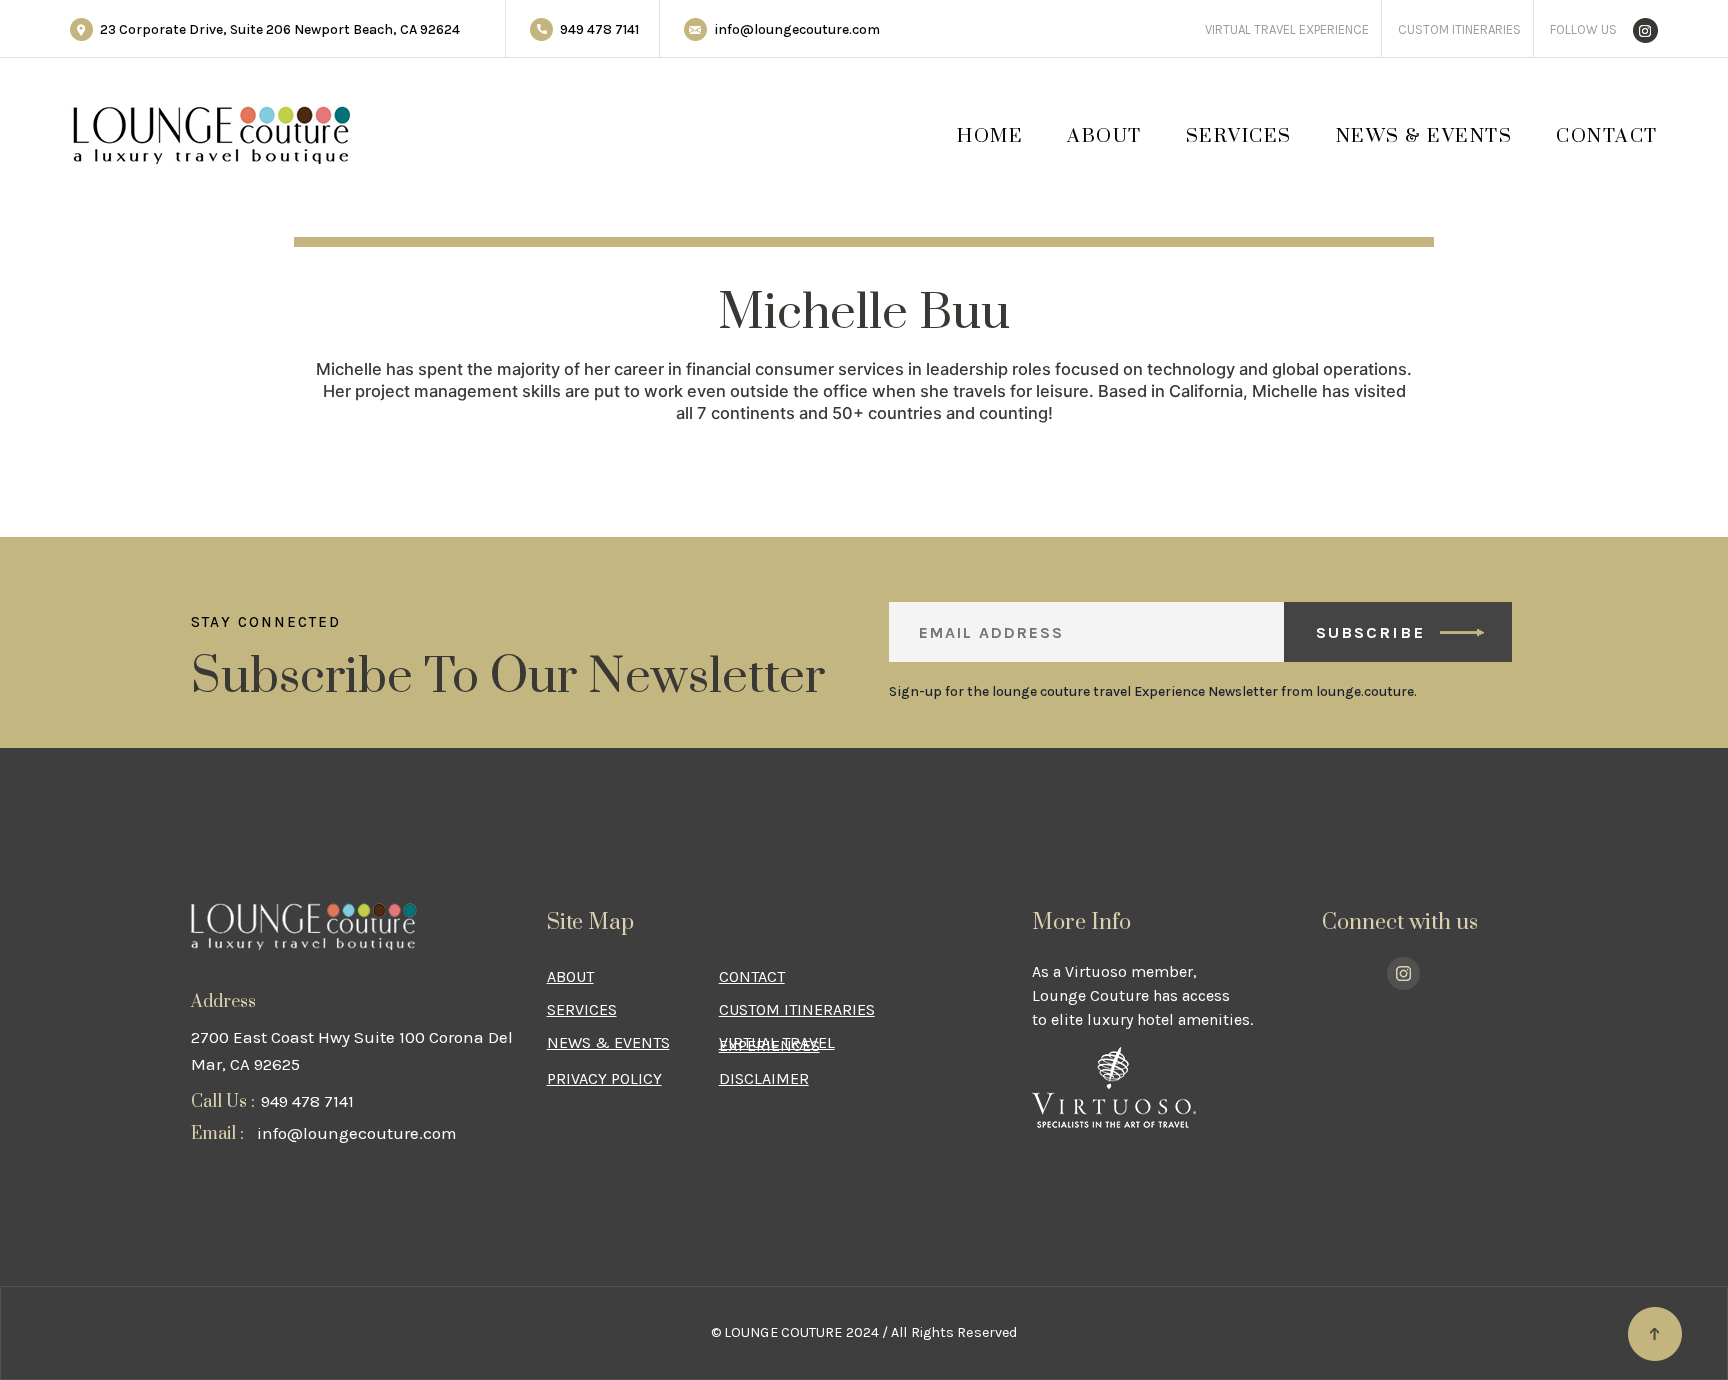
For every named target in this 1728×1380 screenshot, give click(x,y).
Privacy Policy (604, 1078)
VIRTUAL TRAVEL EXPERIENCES (777, 1044)
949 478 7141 (599, 29)
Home (990, 136)
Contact (1607, 136)
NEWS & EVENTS (1424, 136)
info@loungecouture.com (797, 29)
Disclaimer (764, 1078)
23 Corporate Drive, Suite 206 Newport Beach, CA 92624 (280, 29)
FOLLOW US (1583, 29)
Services (1239, 136)
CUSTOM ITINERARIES (1459, 29)
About (1104, 136)
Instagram (1645, 9)
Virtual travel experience (1287, 29)
